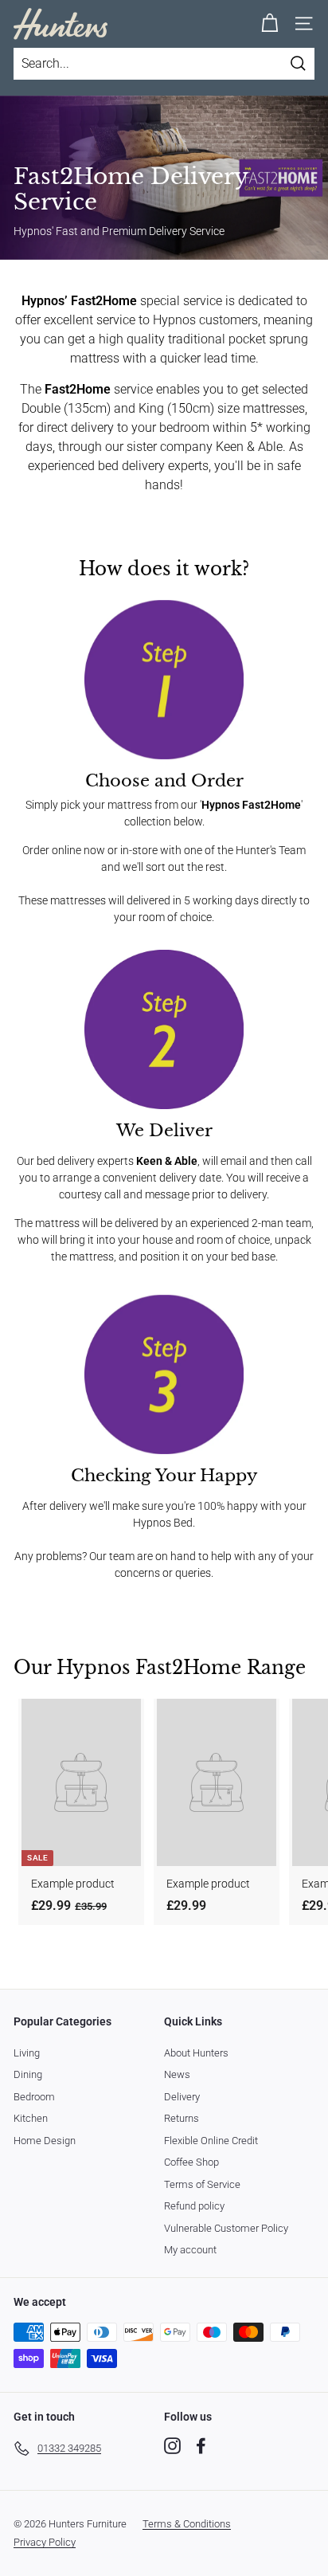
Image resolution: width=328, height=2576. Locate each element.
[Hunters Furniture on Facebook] (201, 2446)
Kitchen (31, 2118)
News (177, 2074)
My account (190, 2250)
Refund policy (194, 2206)
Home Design (45, 2141)
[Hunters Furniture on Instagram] (172, 2446)
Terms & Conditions (187, 2524)
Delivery (182, 2097)
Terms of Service (202, 2184)
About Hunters (196, 2053)
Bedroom (34, 2097)
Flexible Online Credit (211, 2141)
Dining (28, 2074)
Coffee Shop (191, 2162)
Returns (182, 2118)
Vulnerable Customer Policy (226, 2228)
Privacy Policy (45, 2542)
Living (27, 2053)
